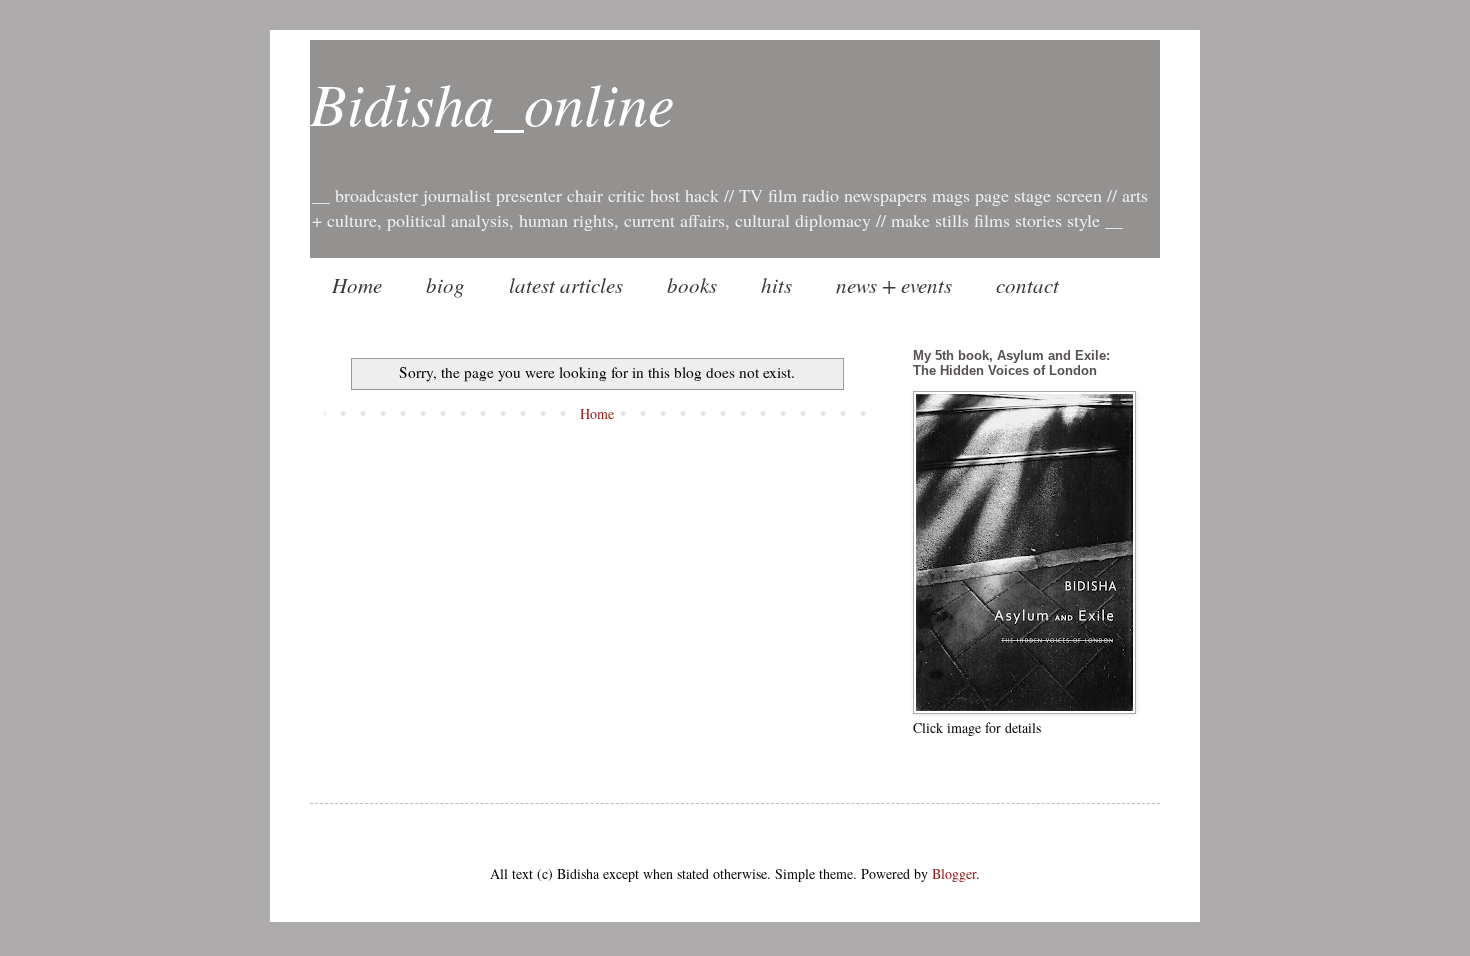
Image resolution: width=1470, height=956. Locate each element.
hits (776, 285)
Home (357, 285)
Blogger (954, 873)
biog (445, 285)
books (692, 285)
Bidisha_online (492, 102)
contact (1027, 285)
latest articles (566, 285)
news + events (894, 285)
